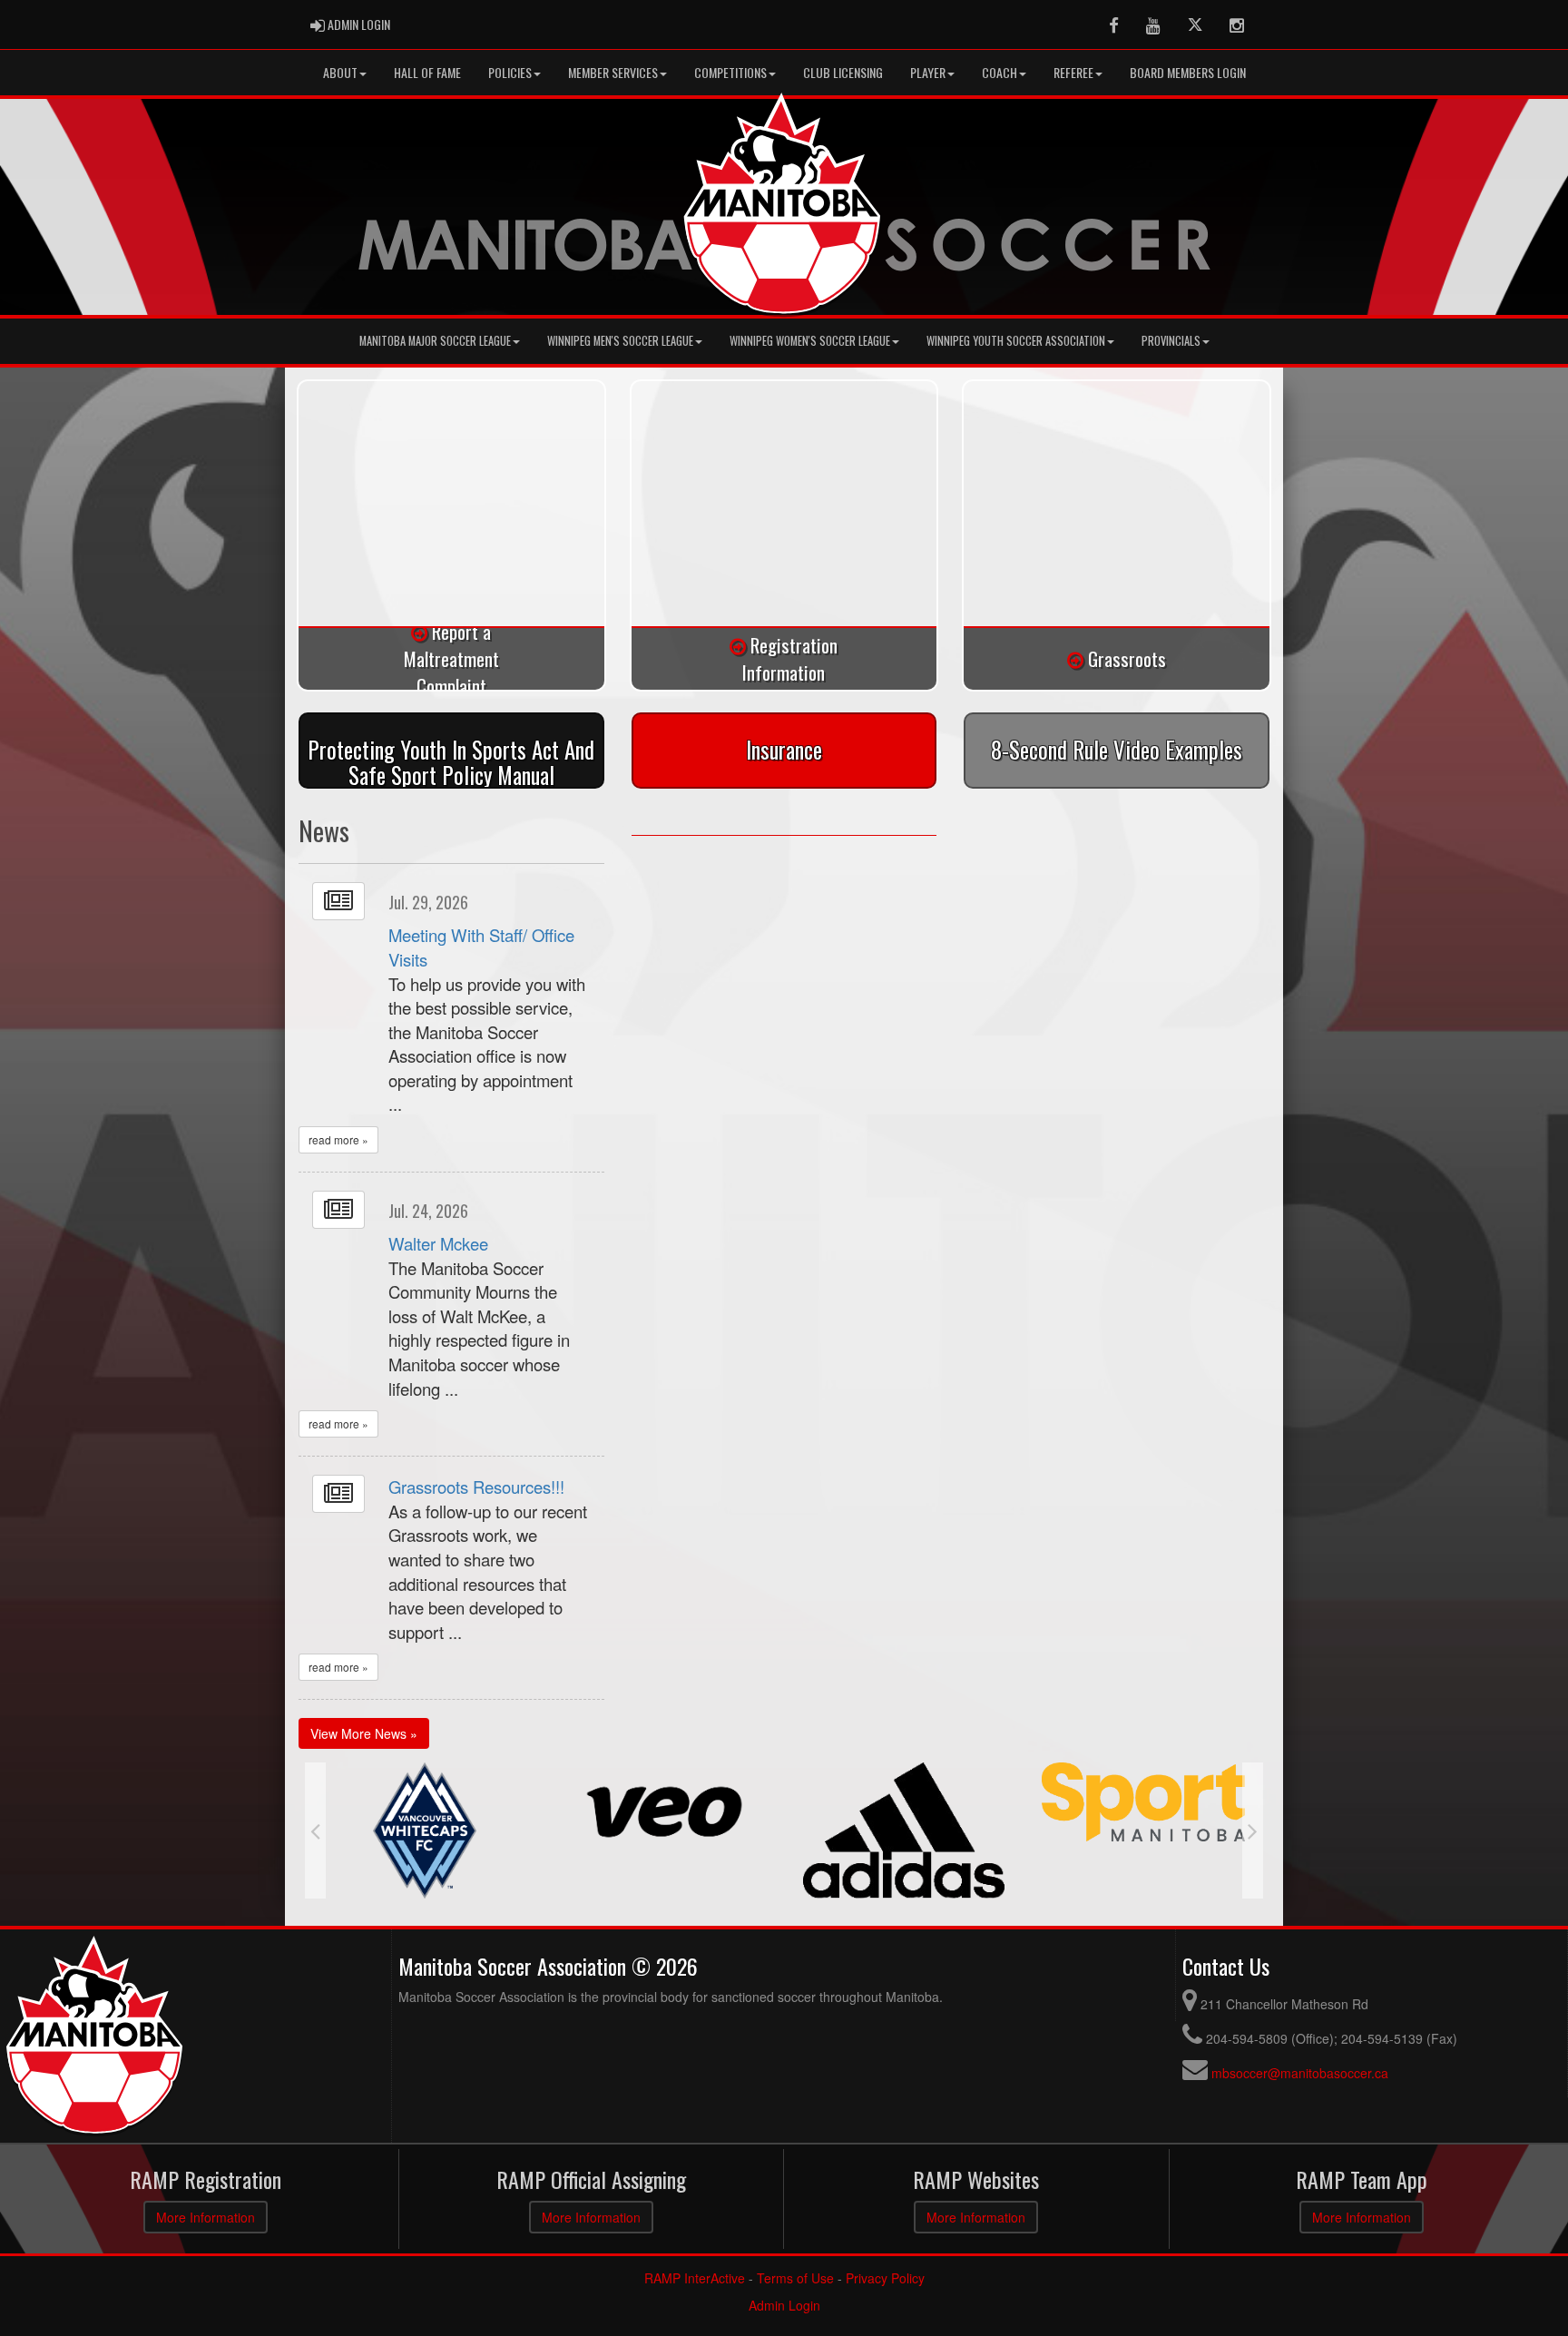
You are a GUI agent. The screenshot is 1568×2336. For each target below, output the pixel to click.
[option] (425, 1811)
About (340, 72)
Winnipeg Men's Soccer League (620, 341)
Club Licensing (843, 72)
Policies (510, 72)
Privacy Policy (885, 2278)
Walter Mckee (438, 1243)
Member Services (613, 72)
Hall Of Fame (427, 72)
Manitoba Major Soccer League (435, 341)
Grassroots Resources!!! (476, 1487)
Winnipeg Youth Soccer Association (1016, 341)
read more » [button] (338, 1139)
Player (928, 72)
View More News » (364, 1733)
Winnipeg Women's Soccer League (810, 341)
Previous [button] (315, 1831)
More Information (206, 2217)
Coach (1000, 72)
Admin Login (784, 2305)
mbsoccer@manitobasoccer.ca (1300, 2073)
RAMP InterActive (695, 2278)
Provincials (1171, 341)
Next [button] (1253, 1831)
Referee (1073, 72)
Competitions (730, 72)
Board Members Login (1188, 72)
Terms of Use (795, 2278)
